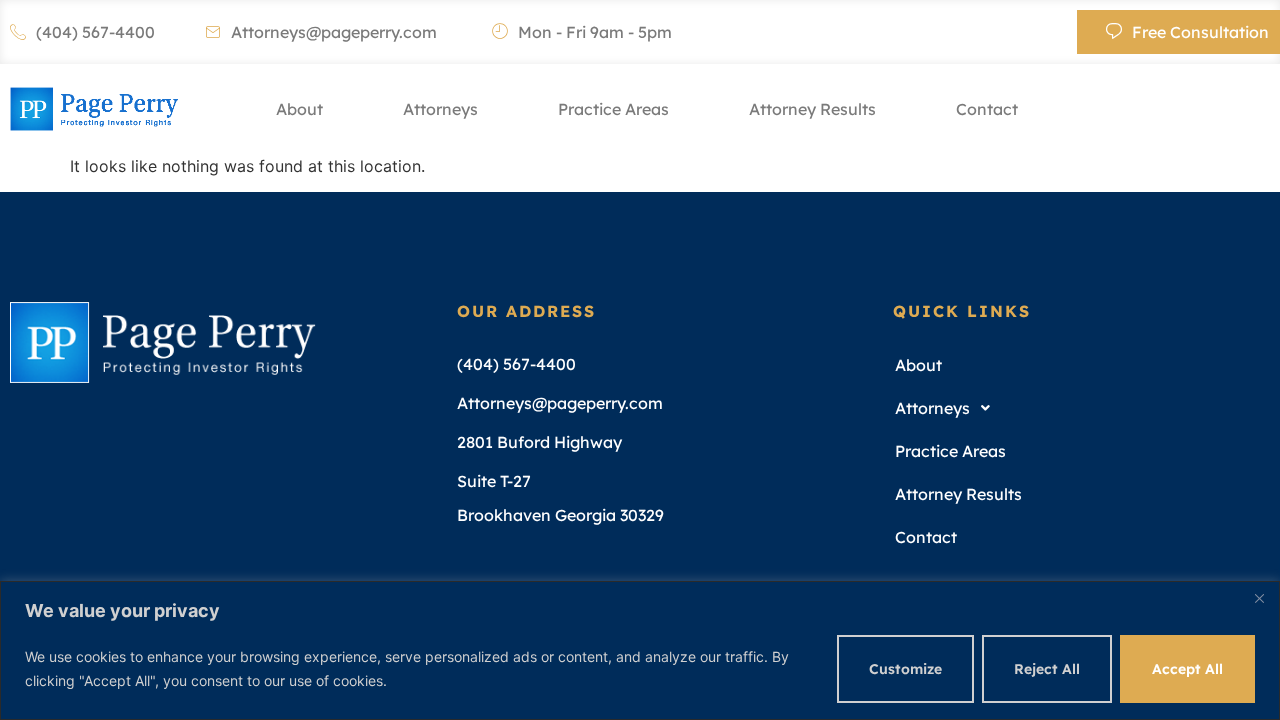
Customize (905, 669)
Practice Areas (613, 109)
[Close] (1259, 598)
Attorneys (440, 109)
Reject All (1047, 669)
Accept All (1187, 669)
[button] (1075, 408)
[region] (640, 650)
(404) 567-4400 (95, 32)
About (299, 109)
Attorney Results (812, 109)
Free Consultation (1200, 32)
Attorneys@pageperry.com (334, 32)
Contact (987, 109)
